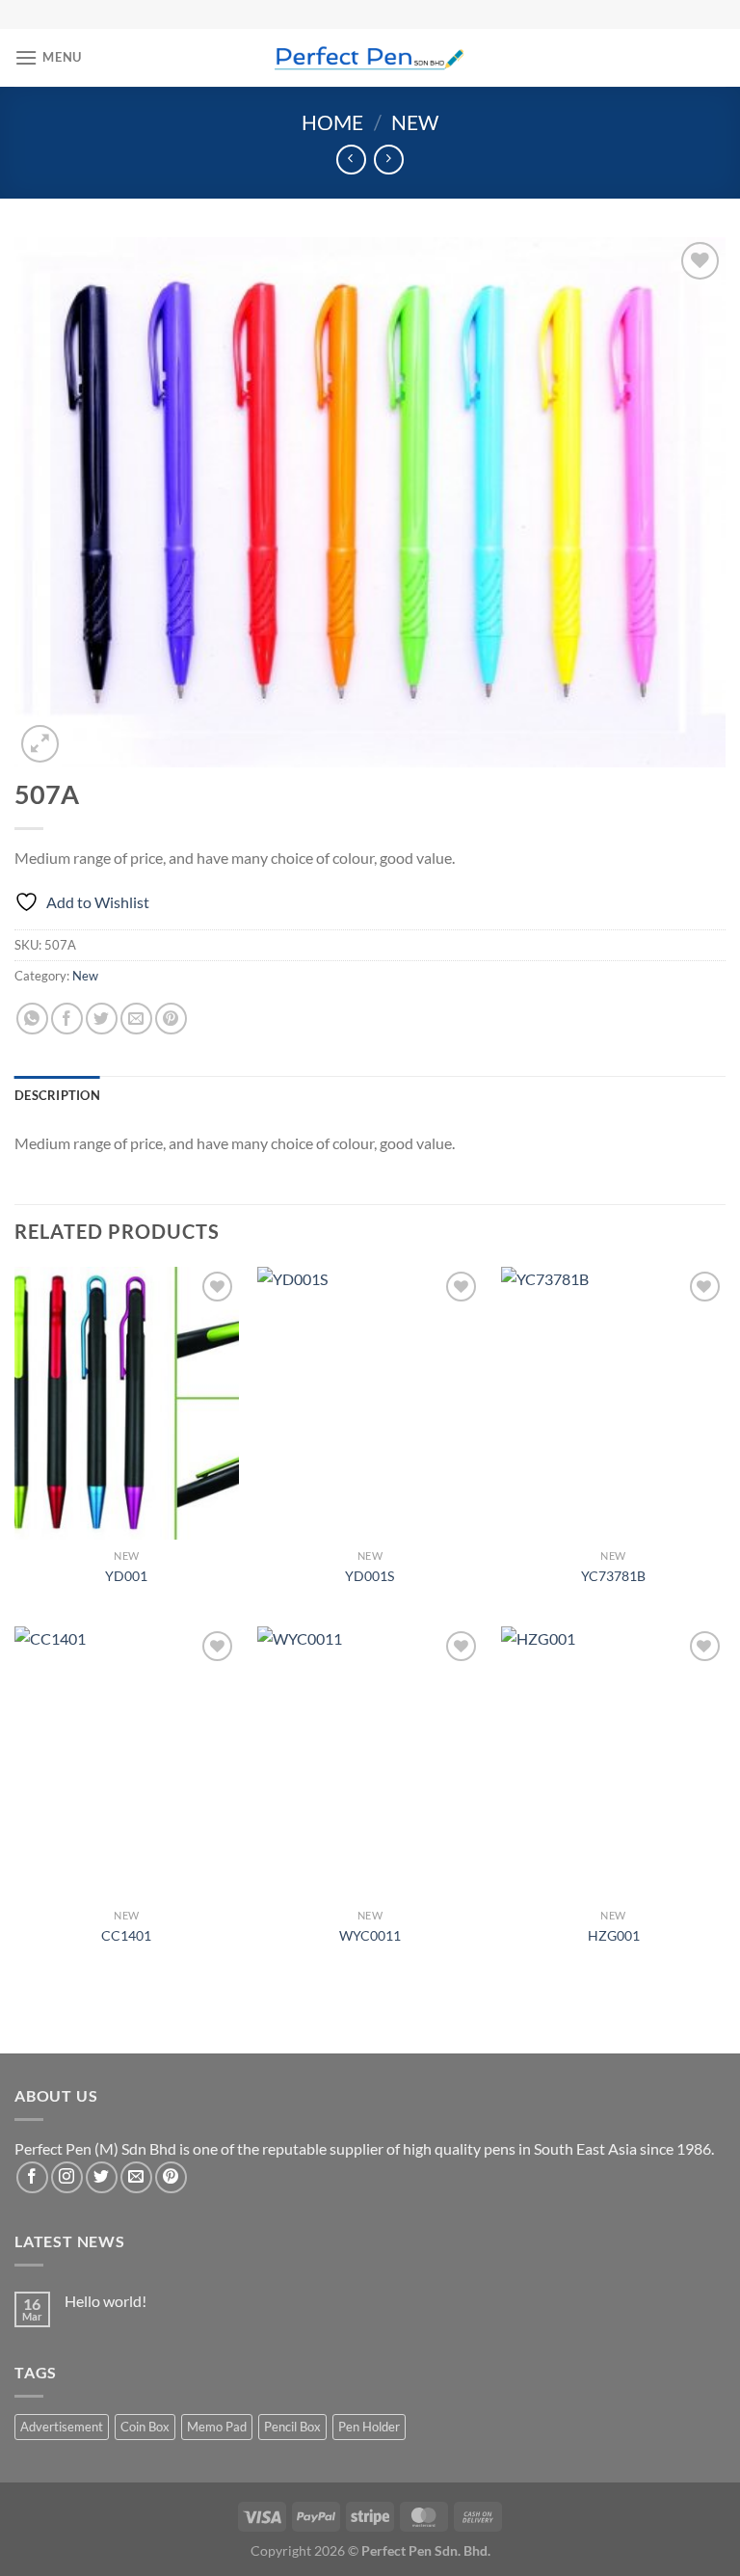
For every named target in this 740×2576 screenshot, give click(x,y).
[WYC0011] (370, 1763)
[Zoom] (40, 744)
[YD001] (127, 1403)
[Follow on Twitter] (102, 2177)
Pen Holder (369, 2427)
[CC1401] (127, 1763)
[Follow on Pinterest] (171, 2177)
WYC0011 (370, 1935)
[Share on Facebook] (67, 1019)
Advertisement (62, 2427)
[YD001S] (370, 1403)
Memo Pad (217, 2427)
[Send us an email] (136, 2177)
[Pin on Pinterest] (171, 1019)
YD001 (126, 1576)
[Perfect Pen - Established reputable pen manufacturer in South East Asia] (370, 57)
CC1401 (126, 1935)
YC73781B (613, 1576)
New (415, 122)
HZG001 (614, 1935)
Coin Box (145, 2427)
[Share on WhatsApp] (32, 1019)
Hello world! (106, 2301)
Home (332, 122)
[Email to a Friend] (136, 1019)
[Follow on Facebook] (32, 2177)
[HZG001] (613, 1763)
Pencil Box (292, 2427)
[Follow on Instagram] (67, 2177)
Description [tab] (57, 1095)
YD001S (370, 1576)
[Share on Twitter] (102, 1019)
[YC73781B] (613, 1403)
